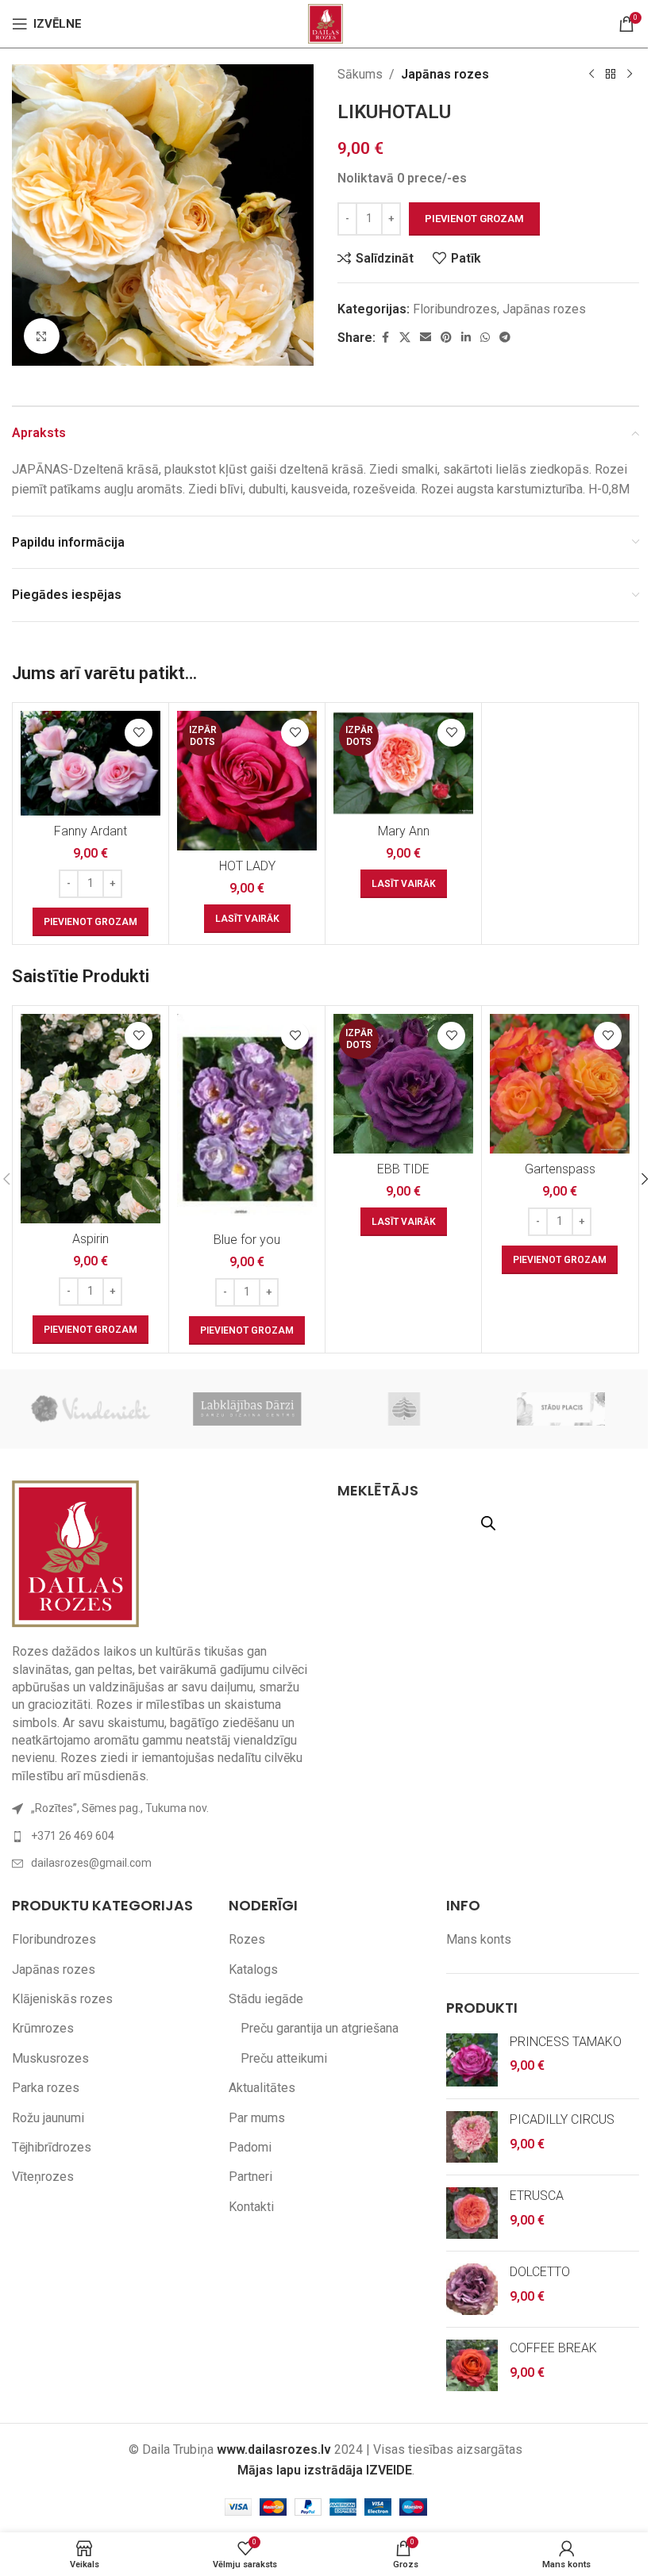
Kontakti (251, 2207)
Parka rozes (46, 2088)
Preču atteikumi (284, 2058)
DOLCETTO (540, 2272)
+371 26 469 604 (73, 1836)
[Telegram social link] (505, 338)
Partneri (250, 2177)
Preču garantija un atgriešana (320, 2028)
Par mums (257, 2118)
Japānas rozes (445, 74)
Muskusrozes (50, 2058)
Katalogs (253, 1969)
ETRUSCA (537, 2196)
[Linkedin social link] (466, 338)
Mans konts (479, 1939)
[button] (91, 922)
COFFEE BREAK (553, 2348)
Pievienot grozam (474, 219)
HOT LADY (247, 866)
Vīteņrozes (43, 2177)
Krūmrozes (43, 2028)
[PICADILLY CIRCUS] (472, 2137)
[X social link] (405, 338)
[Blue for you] (247, 1119)
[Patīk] (139, 733)
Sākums (360, 74)
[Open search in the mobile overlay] (488, 1523)
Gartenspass (560, 1169)
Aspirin (91, 1239)
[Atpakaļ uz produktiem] (611, 75)
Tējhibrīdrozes (52, 2147)
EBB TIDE (403, 1169)
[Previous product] (591, 75)
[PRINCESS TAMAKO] (472, 2060)
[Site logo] (325, 23)
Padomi (250, 2147)
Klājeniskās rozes (62, 1999)
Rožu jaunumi (48, 2118)
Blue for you (247, 1240)
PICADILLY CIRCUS (562, 2119)
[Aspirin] (91, 1119)
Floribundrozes (455, 309)
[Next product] (630, 75)
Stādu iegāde (266, 1999)
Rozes (247, 1939)
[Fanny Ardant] (91, 763)
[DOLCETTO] (472, 2289)
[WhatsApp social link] (485, 338)
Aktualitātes (262, 2088)
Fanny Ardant (91, 831)
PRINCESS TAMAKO (566, 2042)
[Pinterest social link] (446, 338)
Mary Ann (404, 831)
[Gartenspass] (560, 1084)
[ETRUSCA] (472, 2213)
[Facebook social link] (385, 338)
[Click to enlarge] (42, 336)
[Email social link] (426, 338)
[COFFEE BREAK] (472, 2365)
